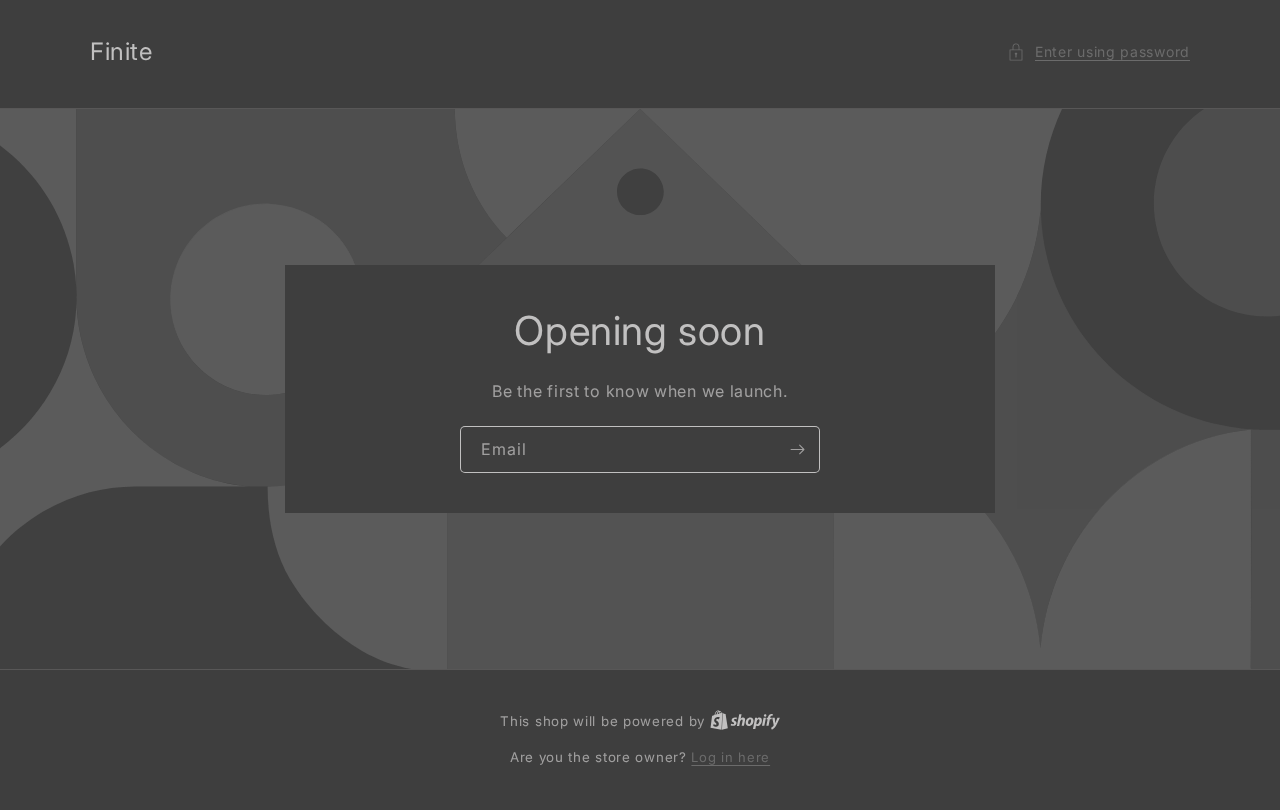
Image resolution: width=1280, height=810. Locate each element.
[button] (1098, 51)
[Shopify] (745, 721)
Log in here (730, 757)
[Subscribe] (797, 449)
